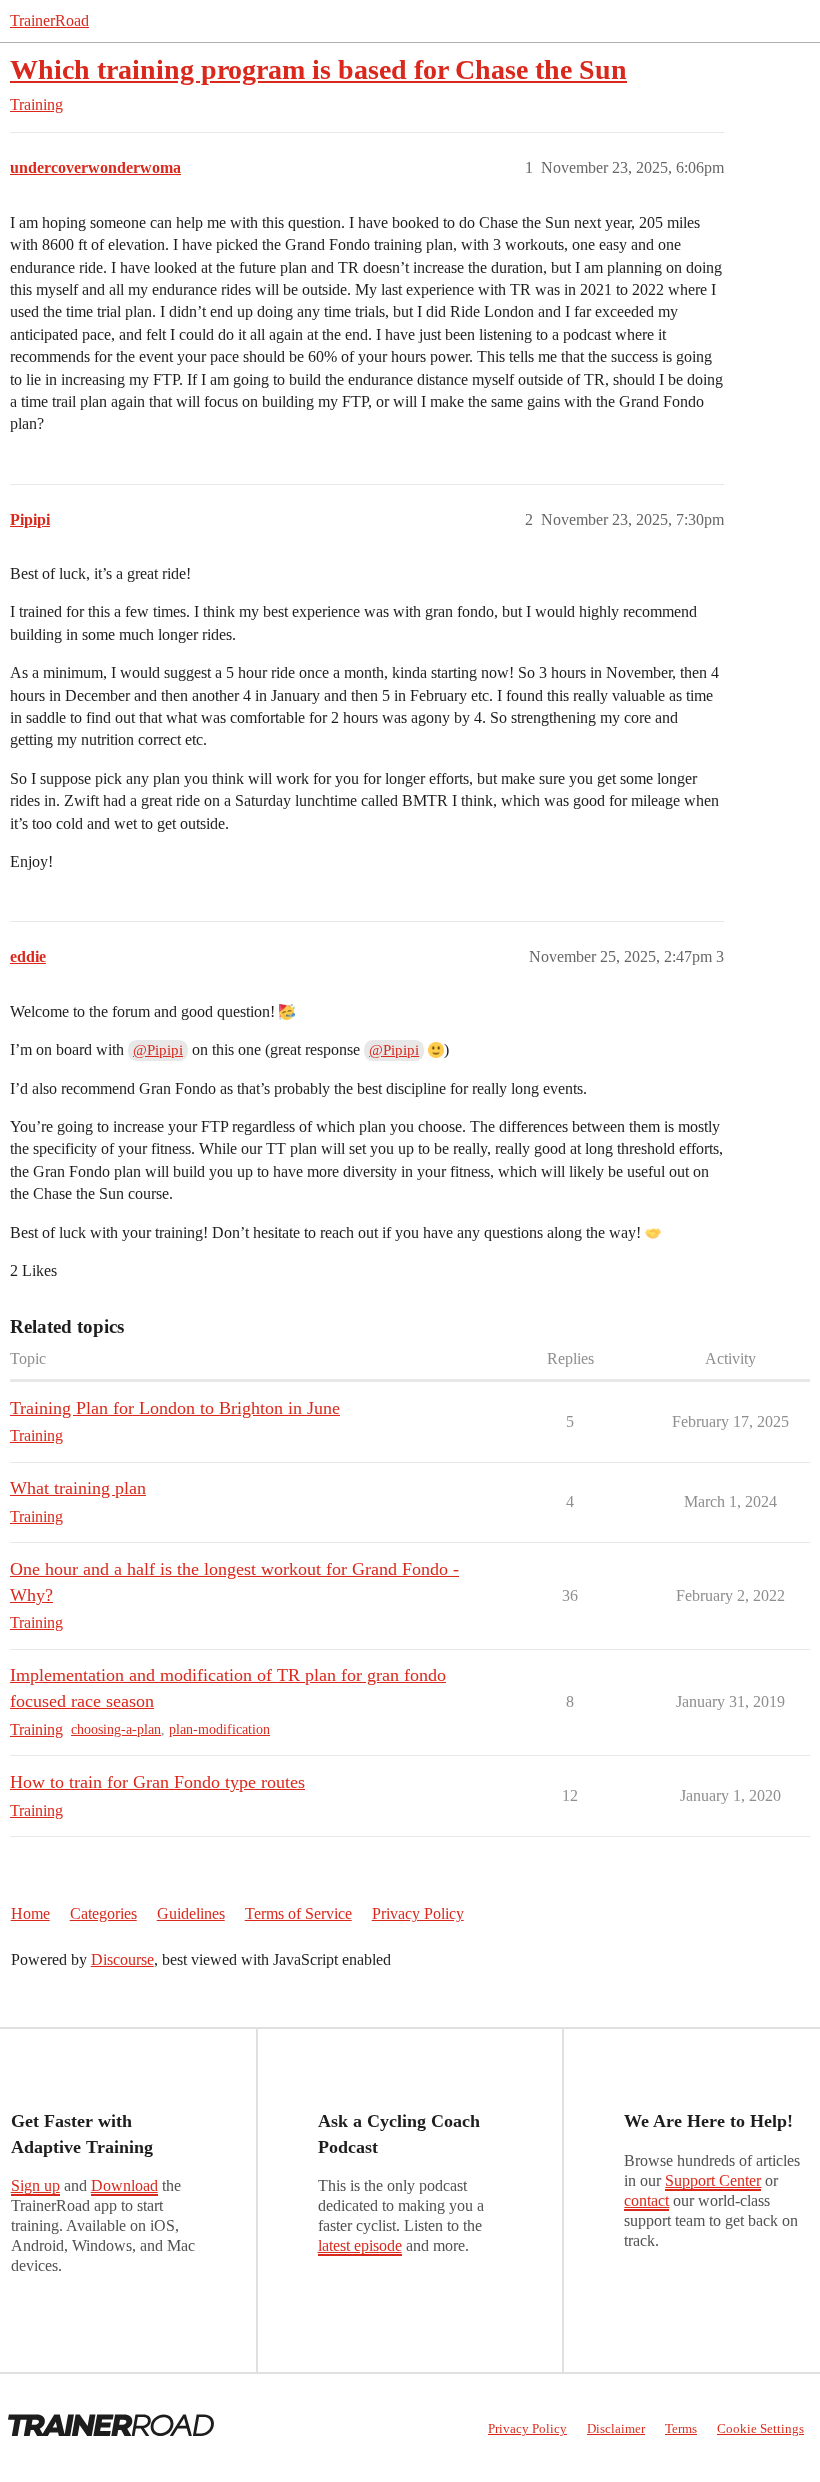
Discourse (122, 1959)
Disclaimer (616, 2428)
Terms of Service (298, 1913)
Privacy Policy (418, 1913)
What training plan (78, 1488)
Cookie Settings (760, 2428)
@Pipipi (158, 1050)
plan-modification (219, 1729)
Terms (681, 2428)
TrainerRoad (49, 20)
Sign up (35, 2185)
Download (124, 2185)
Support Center (713, 2180)
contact (646, 2200)
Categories (103, 1913)
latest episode (360, 2245)
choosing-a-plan (116, 1729)
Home (30, 1913)
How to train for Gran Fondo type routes (157, 1782)
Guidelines (191, 1913)
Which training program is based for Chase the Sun (318, 69)
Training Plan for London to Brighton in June (175, 1408)
